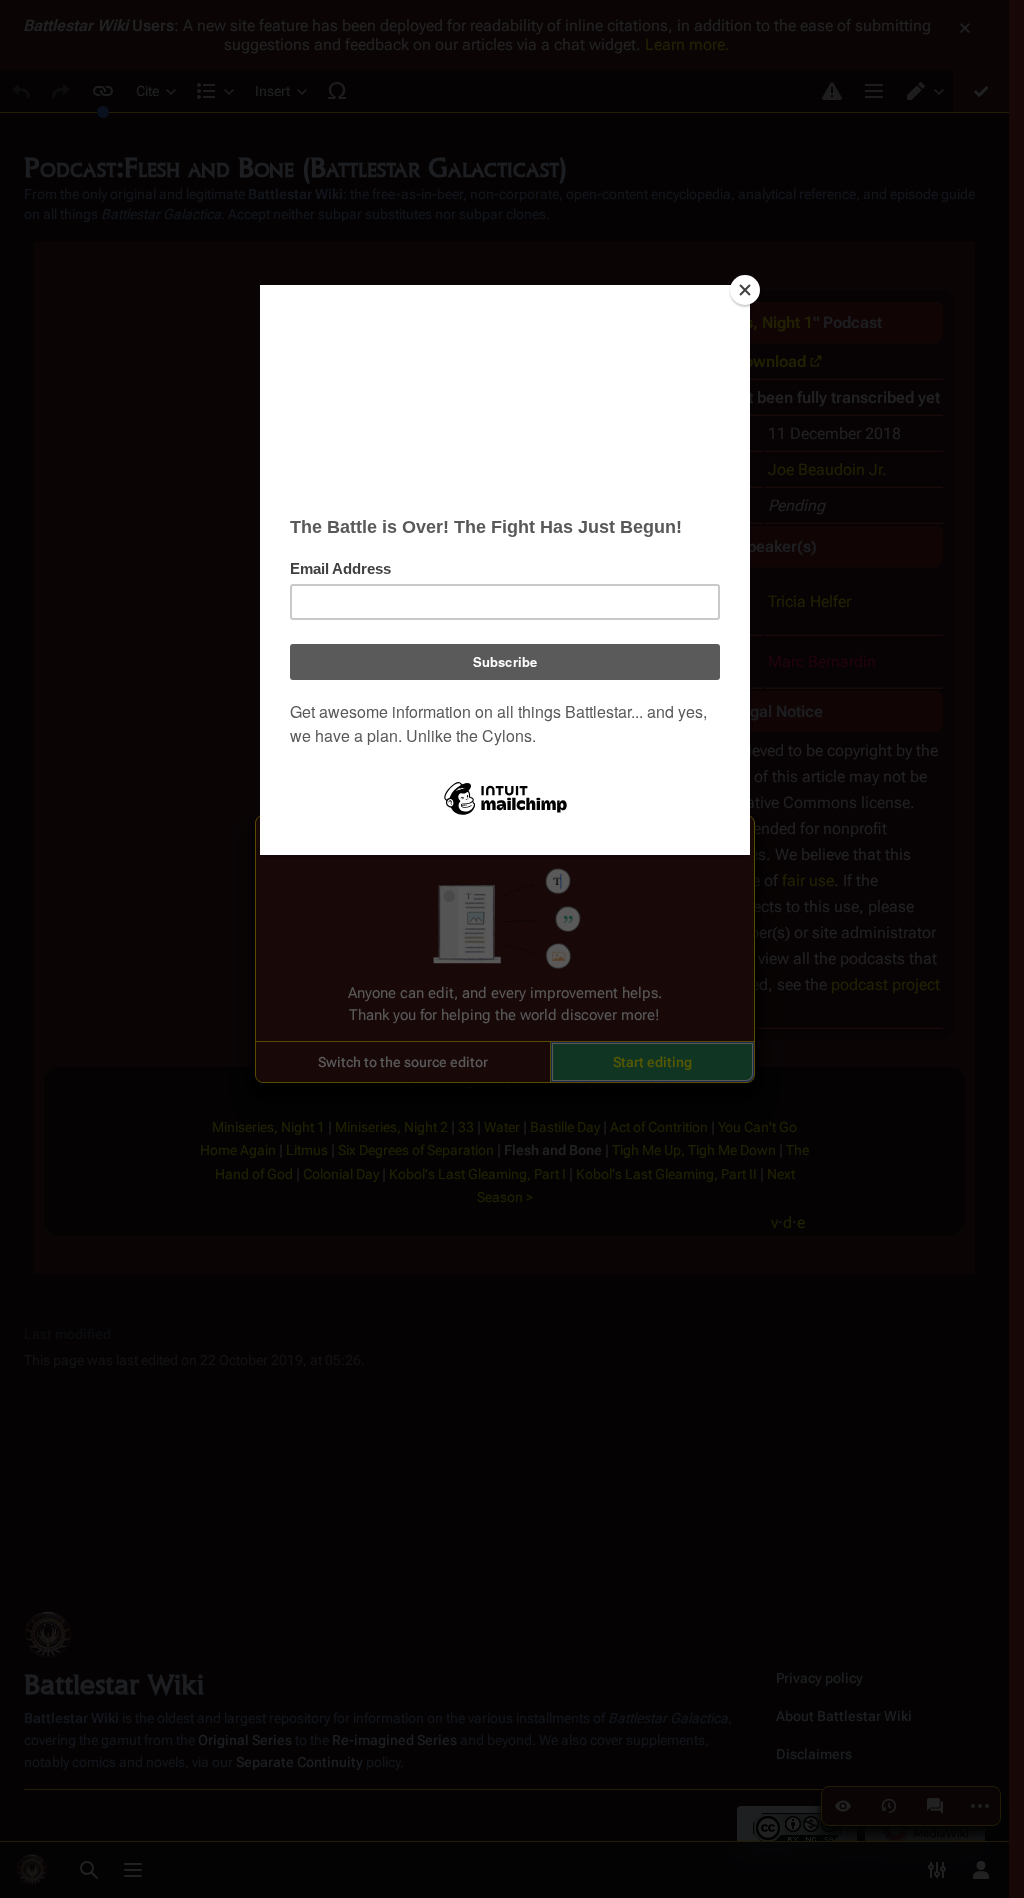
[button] (403, 1062)
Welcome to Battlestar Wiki (505, 843)
